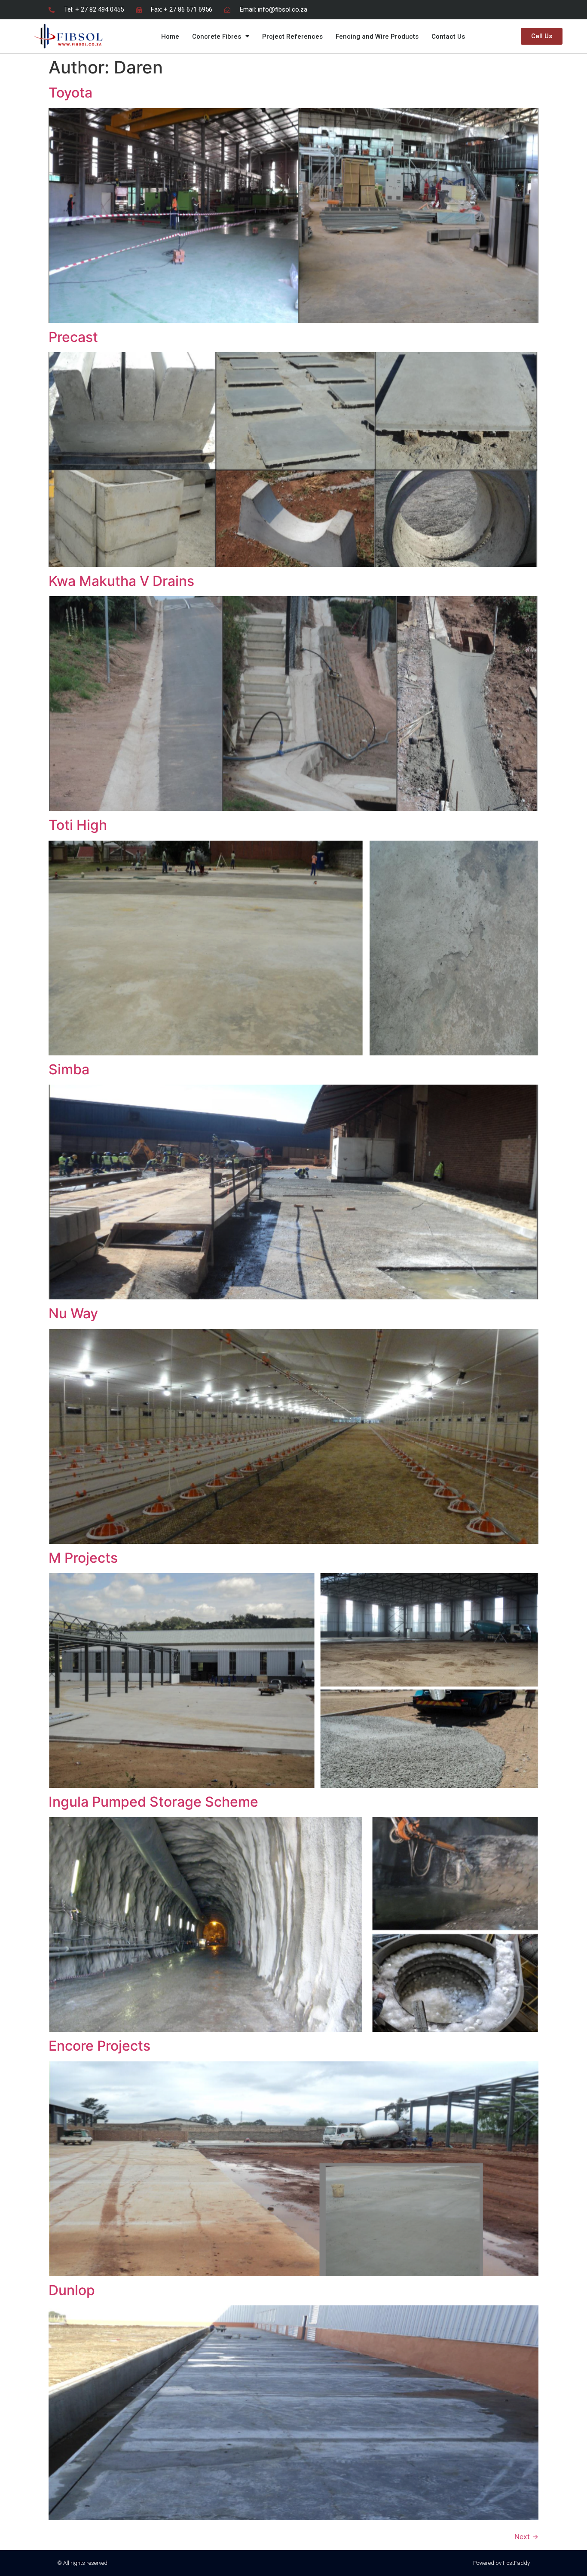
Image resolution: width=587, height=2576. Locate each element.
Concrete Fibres (217, 37)
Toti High (78, 825)
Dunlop (72, 2290)
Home (170, 37)
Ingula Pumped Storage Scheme (153, 1802)
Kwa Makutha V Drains (121, 581)
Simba (69, 1069)
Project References (292, 37)
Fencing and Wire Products (377, 37)
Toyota (70, 93)
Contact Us (448, 37)
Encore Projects (99, 2046)
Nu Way (73, 1313)
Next (526, 2536)
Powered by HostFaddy (501, 2563)
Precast (73, 337)
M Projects (83, 1558)
